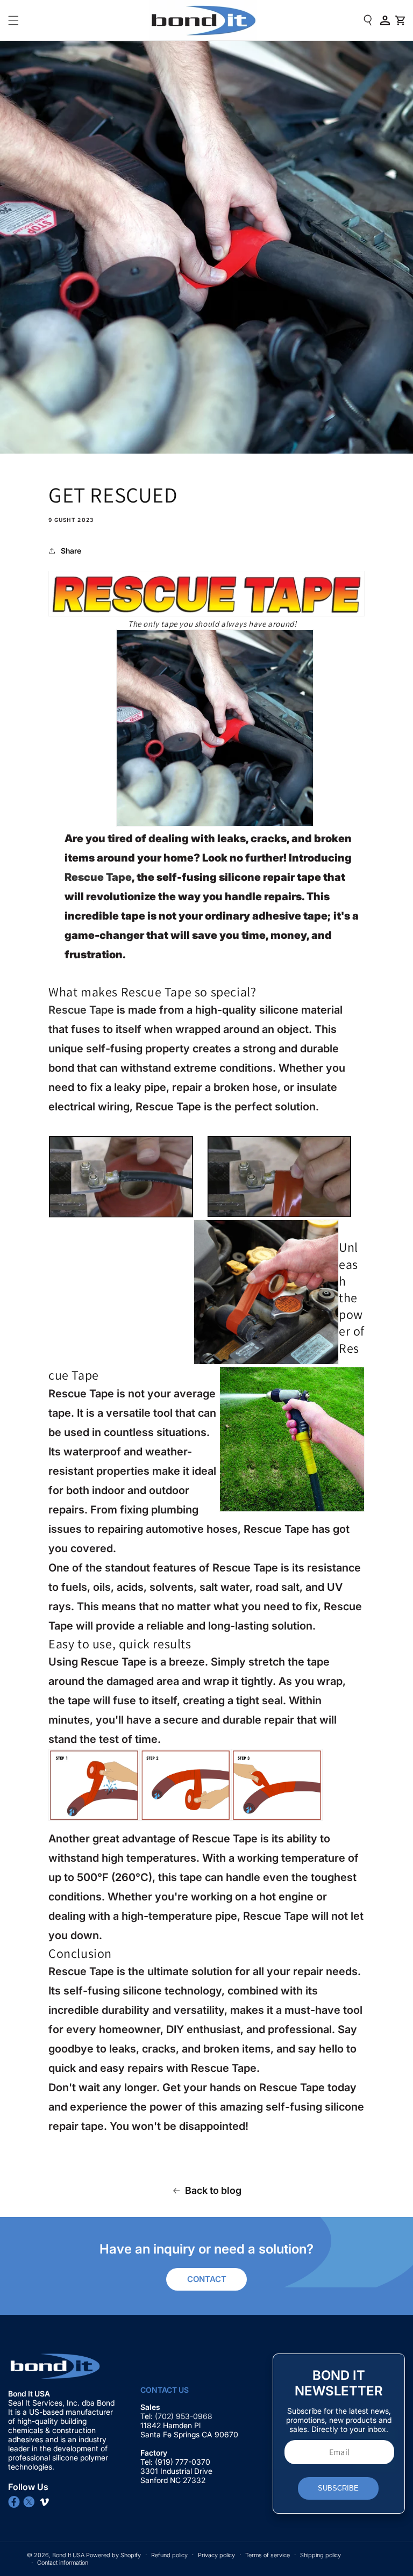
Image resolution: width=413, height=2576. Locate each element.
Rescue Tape (98, 877)
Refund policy (169, 2555)
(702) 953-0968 (185, 2416)
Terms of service (268, 2555)
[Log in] (385, 20)
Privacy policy (216, 2555)
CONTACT (207, 2279)
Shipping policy (321, 2555)
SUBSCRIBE (338, 2488)
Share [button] (71, 551)
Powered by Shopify (113, 2555)
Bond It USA (68, 2555)
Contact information (63, 2563)
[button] (13, 20)
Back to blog (213, 2190)
